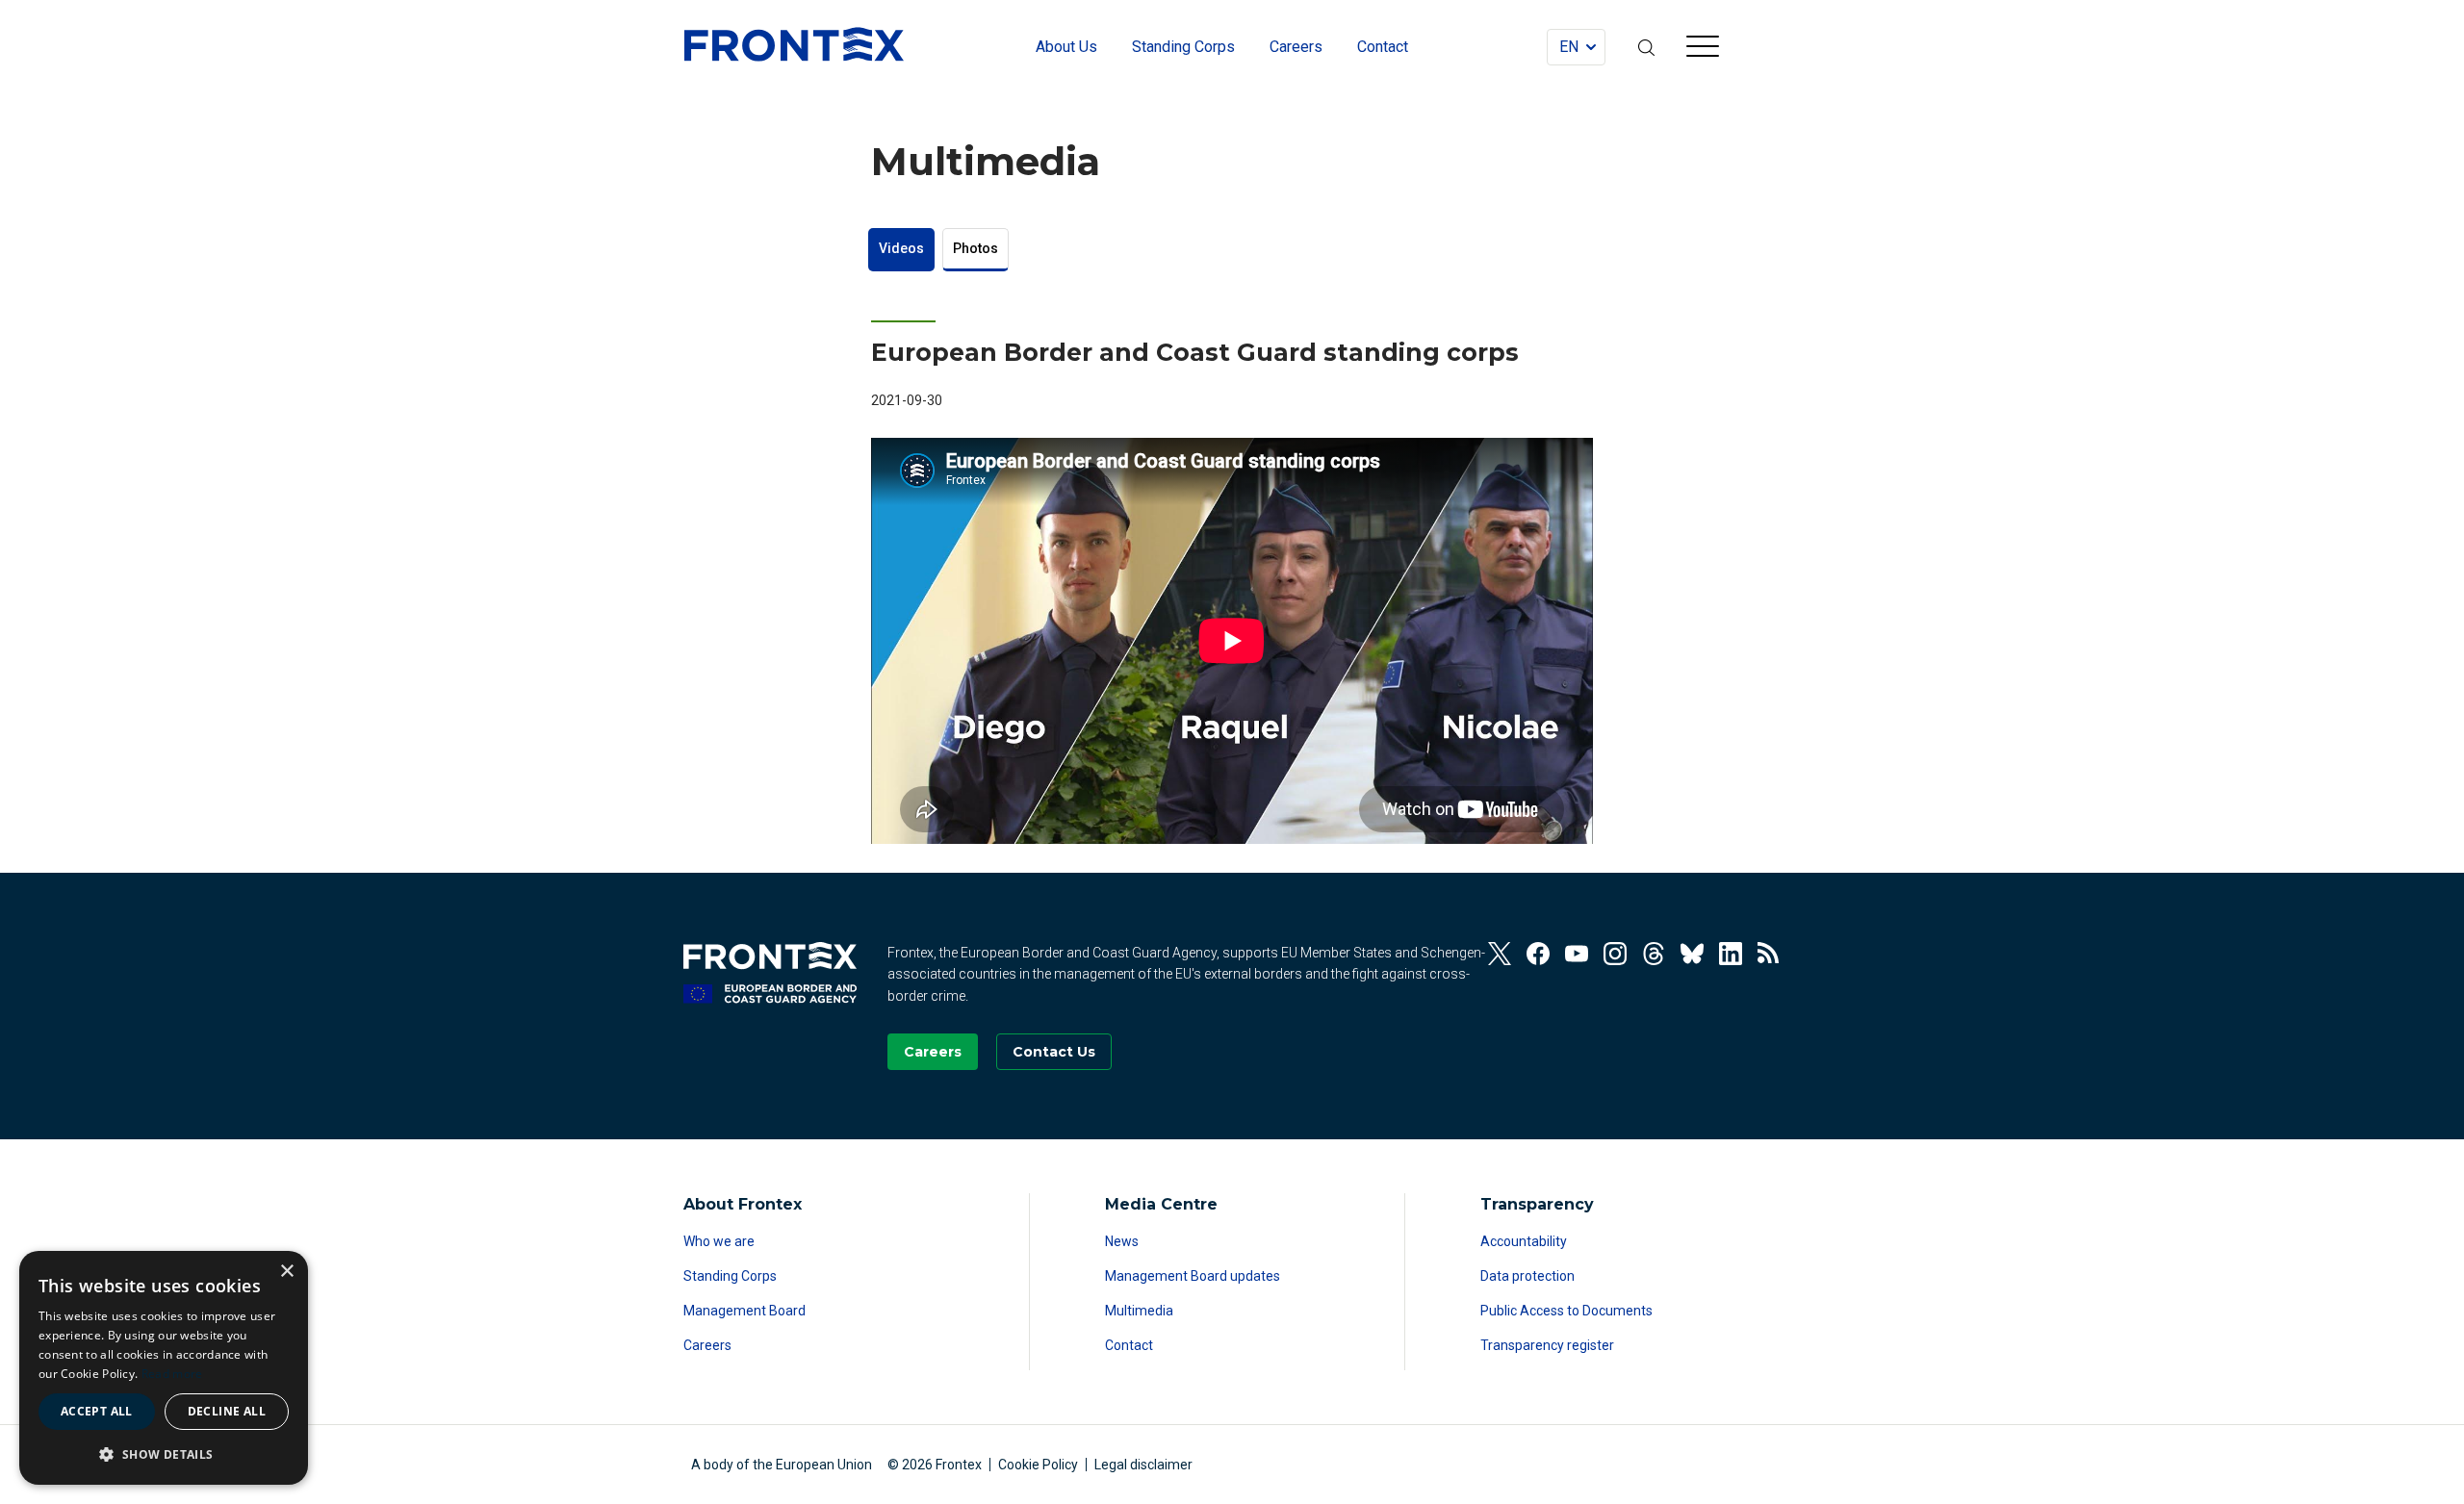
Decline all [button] (227, 1411)
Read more (172, 1374)
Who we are (719, 1241)
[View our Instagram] (1615, 954)
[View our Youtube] (1577, 954)
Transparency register (1547, 1345)
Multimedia (1139, 1311)
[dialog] (164, 1368)
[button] (164, 1454)
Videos (901, 248)
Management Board (744, 1311)
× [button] (286, 1272)
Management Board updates (1193, 1276)
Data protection (1527, 1276)
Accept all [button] (97, 1411)
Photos (975, 248)
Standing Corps (730, 1276)
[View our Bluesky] (1692, 954)
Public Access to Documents (1566, 1311)
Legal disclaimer (1143, 1465)
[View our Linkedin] (1731, 954)
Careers (707, 1345)
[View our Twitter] (1500, 954)
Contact (1129, 1345)
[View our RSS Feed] (1769, 954)
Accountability (1524, 1241)
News (1122, 1241)
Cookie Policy (1038, 1465)
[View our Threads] (1654, 954)
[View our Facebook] (1538, 954)
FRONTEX (794, 44)
